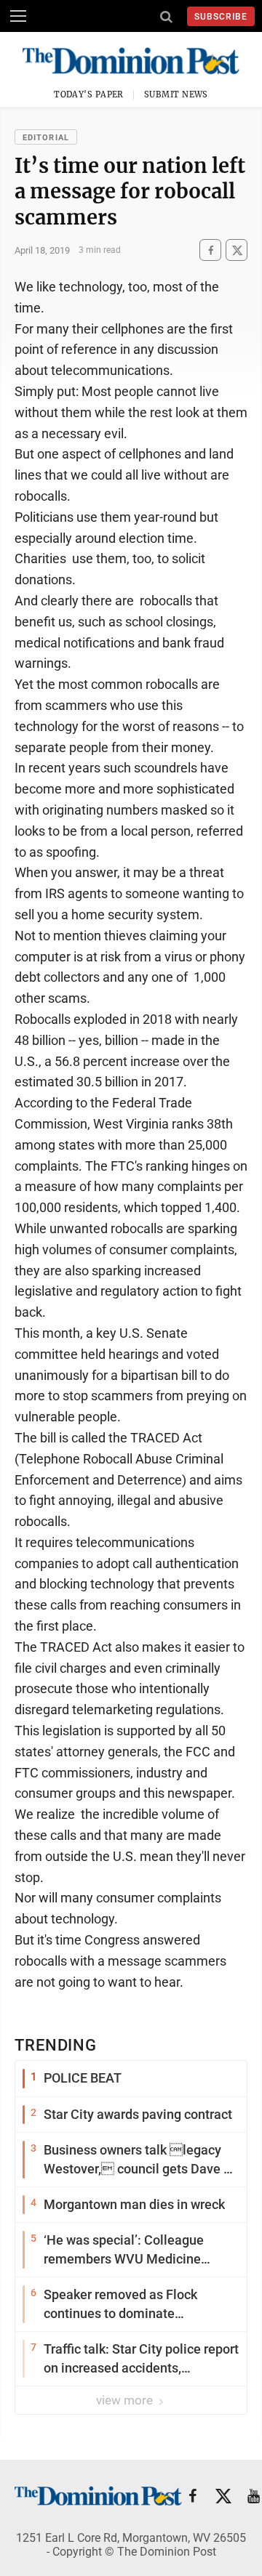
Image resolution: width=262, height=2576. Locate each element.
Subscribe (221, 17)
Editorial (46, 138)
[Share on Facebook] (210, 250)
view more (126, 2400)
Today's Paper (89, 94)
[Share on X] (237, 250)
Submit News (176, 94)
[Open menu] (18, 16)
